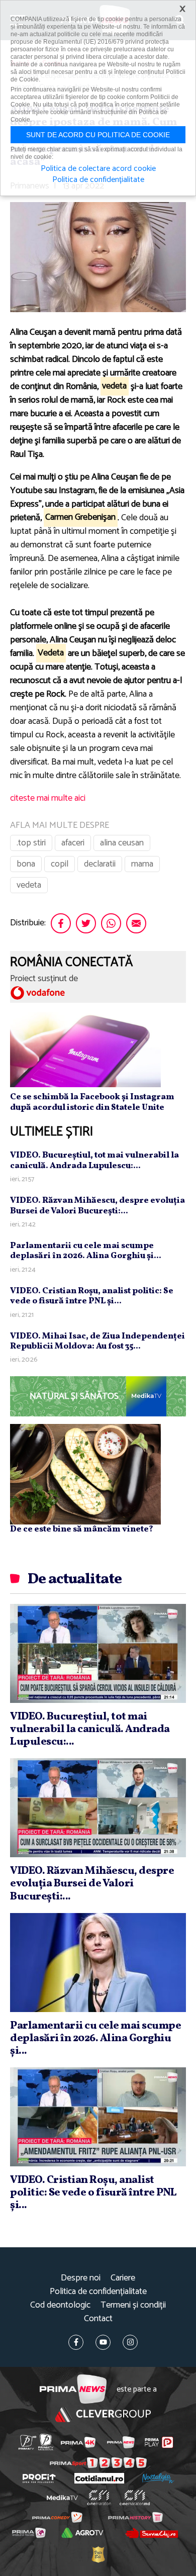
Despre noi (81, 2278)
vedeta (29, 885)
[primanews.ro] (121, 2442)
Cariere (123, 2278)
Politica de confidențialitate (98, 2292)
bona (26, 864)
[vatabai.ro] (98, 2554)
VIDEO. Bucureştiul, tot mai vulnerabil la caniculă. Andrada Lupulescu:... (94, 1160)
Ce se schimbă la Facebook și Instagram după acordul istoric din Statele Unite (92, 1102)
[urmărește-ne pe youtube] (103, 2342)
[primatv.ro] (27, 2442)
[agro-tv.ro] (82, 2533)
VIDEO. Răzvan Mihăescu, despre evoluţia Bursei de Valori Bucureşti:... (97, 1206)
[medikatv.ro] (62, 2498)
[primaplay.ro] (159, 2442)
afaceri (73, 843)
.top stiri (31, 843)
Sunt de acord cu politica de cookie (98, 135)
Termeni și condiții (133, 2305)
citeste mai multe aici (48, 798)
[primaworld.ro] (29, 2533)
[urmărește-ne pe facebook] (76, 2342)
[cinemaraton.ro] (99, 2498)
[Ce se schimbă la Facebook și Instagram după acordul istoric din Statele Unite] (85, 1050)
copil (60, 864)
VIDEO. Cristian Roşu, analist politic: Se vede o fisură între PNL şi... (92, 1296)
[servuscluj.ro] (151, 2533)
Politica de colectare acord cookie (98, 169)
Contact (98, 2319)
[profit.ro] (39, 2478)
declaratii (100, 864)
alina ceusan (122, 843)
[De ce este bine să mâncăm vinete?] (85, 1474)
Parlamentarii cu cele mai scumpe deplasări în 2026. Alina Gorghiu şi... (86, 1251)
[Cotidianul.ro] (99, 2478)
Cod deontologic (60, 2305)
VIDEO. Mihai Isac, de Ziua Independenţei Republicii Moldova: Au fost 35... (97, 1341)
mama (142, 864)
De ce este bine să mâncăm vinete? (82, 1529)
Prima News (73, 2389)
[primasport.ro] (98, 2463)
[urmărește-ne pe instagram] (130, 2342)
